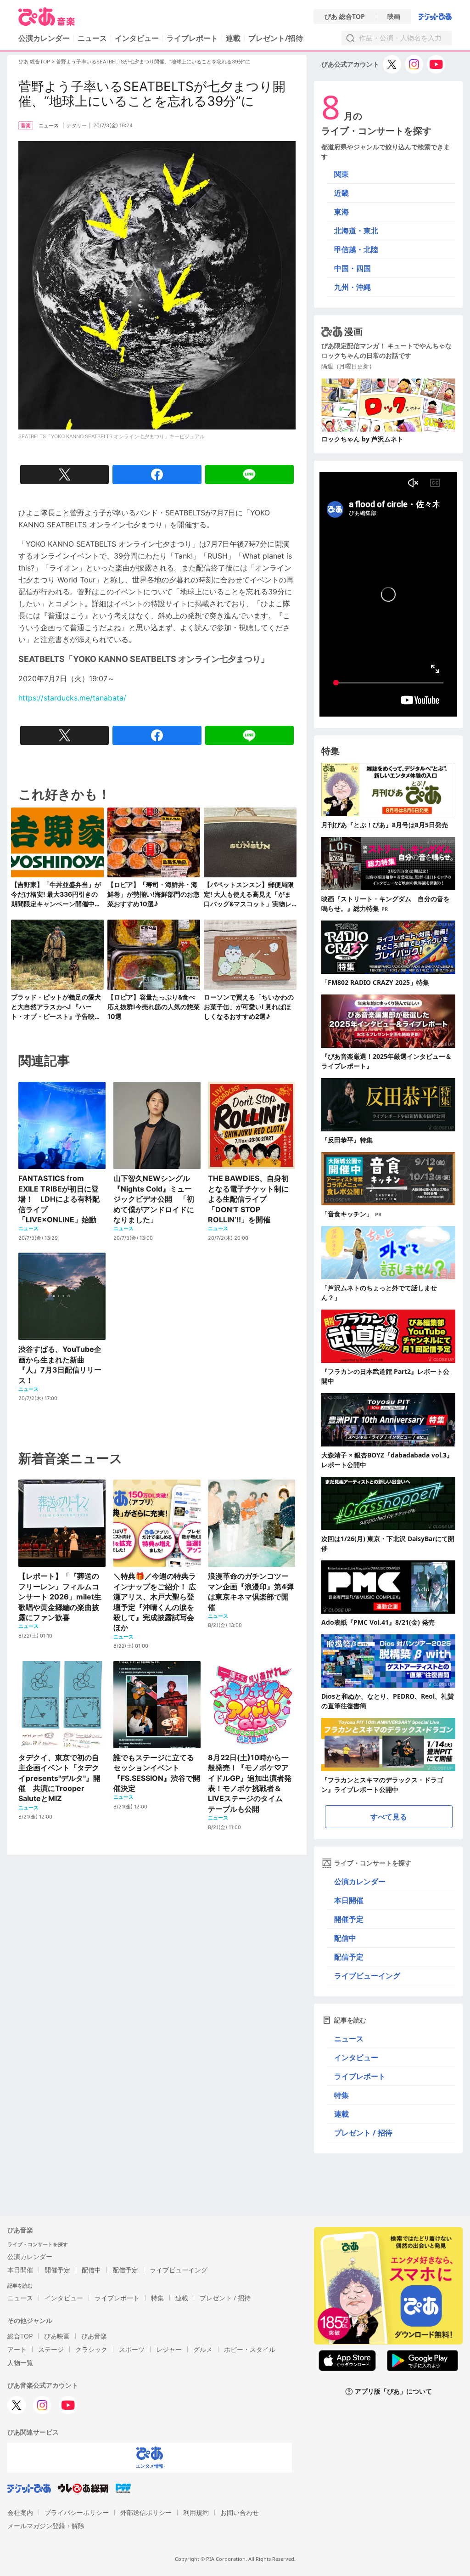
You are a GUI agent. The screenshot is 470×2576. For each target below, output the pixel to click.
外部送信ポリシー (146, 2512)
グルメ (203, 2349)
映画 (394, 17)
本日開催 (349, 1900)
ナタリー (77, 125)
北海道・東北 (356, 231)
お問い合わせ (240, 2512)
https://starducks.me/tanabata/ (72, 698)
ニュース (92, 38)
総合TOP (20, 2336)
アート (17, 2349)
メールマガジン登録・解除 (46, 2526)
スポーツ (132, 2349)
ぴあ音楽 (94, 2336)
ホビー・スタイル (250, 2349)
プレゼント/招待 (276, 38)
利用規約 (196, 2512)
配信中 (345, 1938)
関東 (341, 174)
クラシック (91, 2349)
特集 (341, 2095)
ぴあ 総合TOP (345, 17)
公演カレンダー (360, 1881)
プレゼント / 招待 (363, 2133)
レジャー (169, 2349)
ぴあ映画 (57, 2336)
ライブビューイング (367, 1976)
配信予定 (349, 1957)
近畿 (341, 193)
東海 (341, 212)
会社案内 (20, 2512)
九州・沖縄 (352, 287)
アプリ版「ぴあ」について (393, 2392)
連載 (233, 38)
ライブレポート (192, 38)
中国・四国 (352, 268)
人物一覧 (20, 2363)
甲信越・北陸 (356, 249)
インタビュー (137, 38)
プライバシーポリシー (77, 2512)
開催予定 (349, 1919)
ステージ (51, 2349)
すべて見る (389, 1817)
